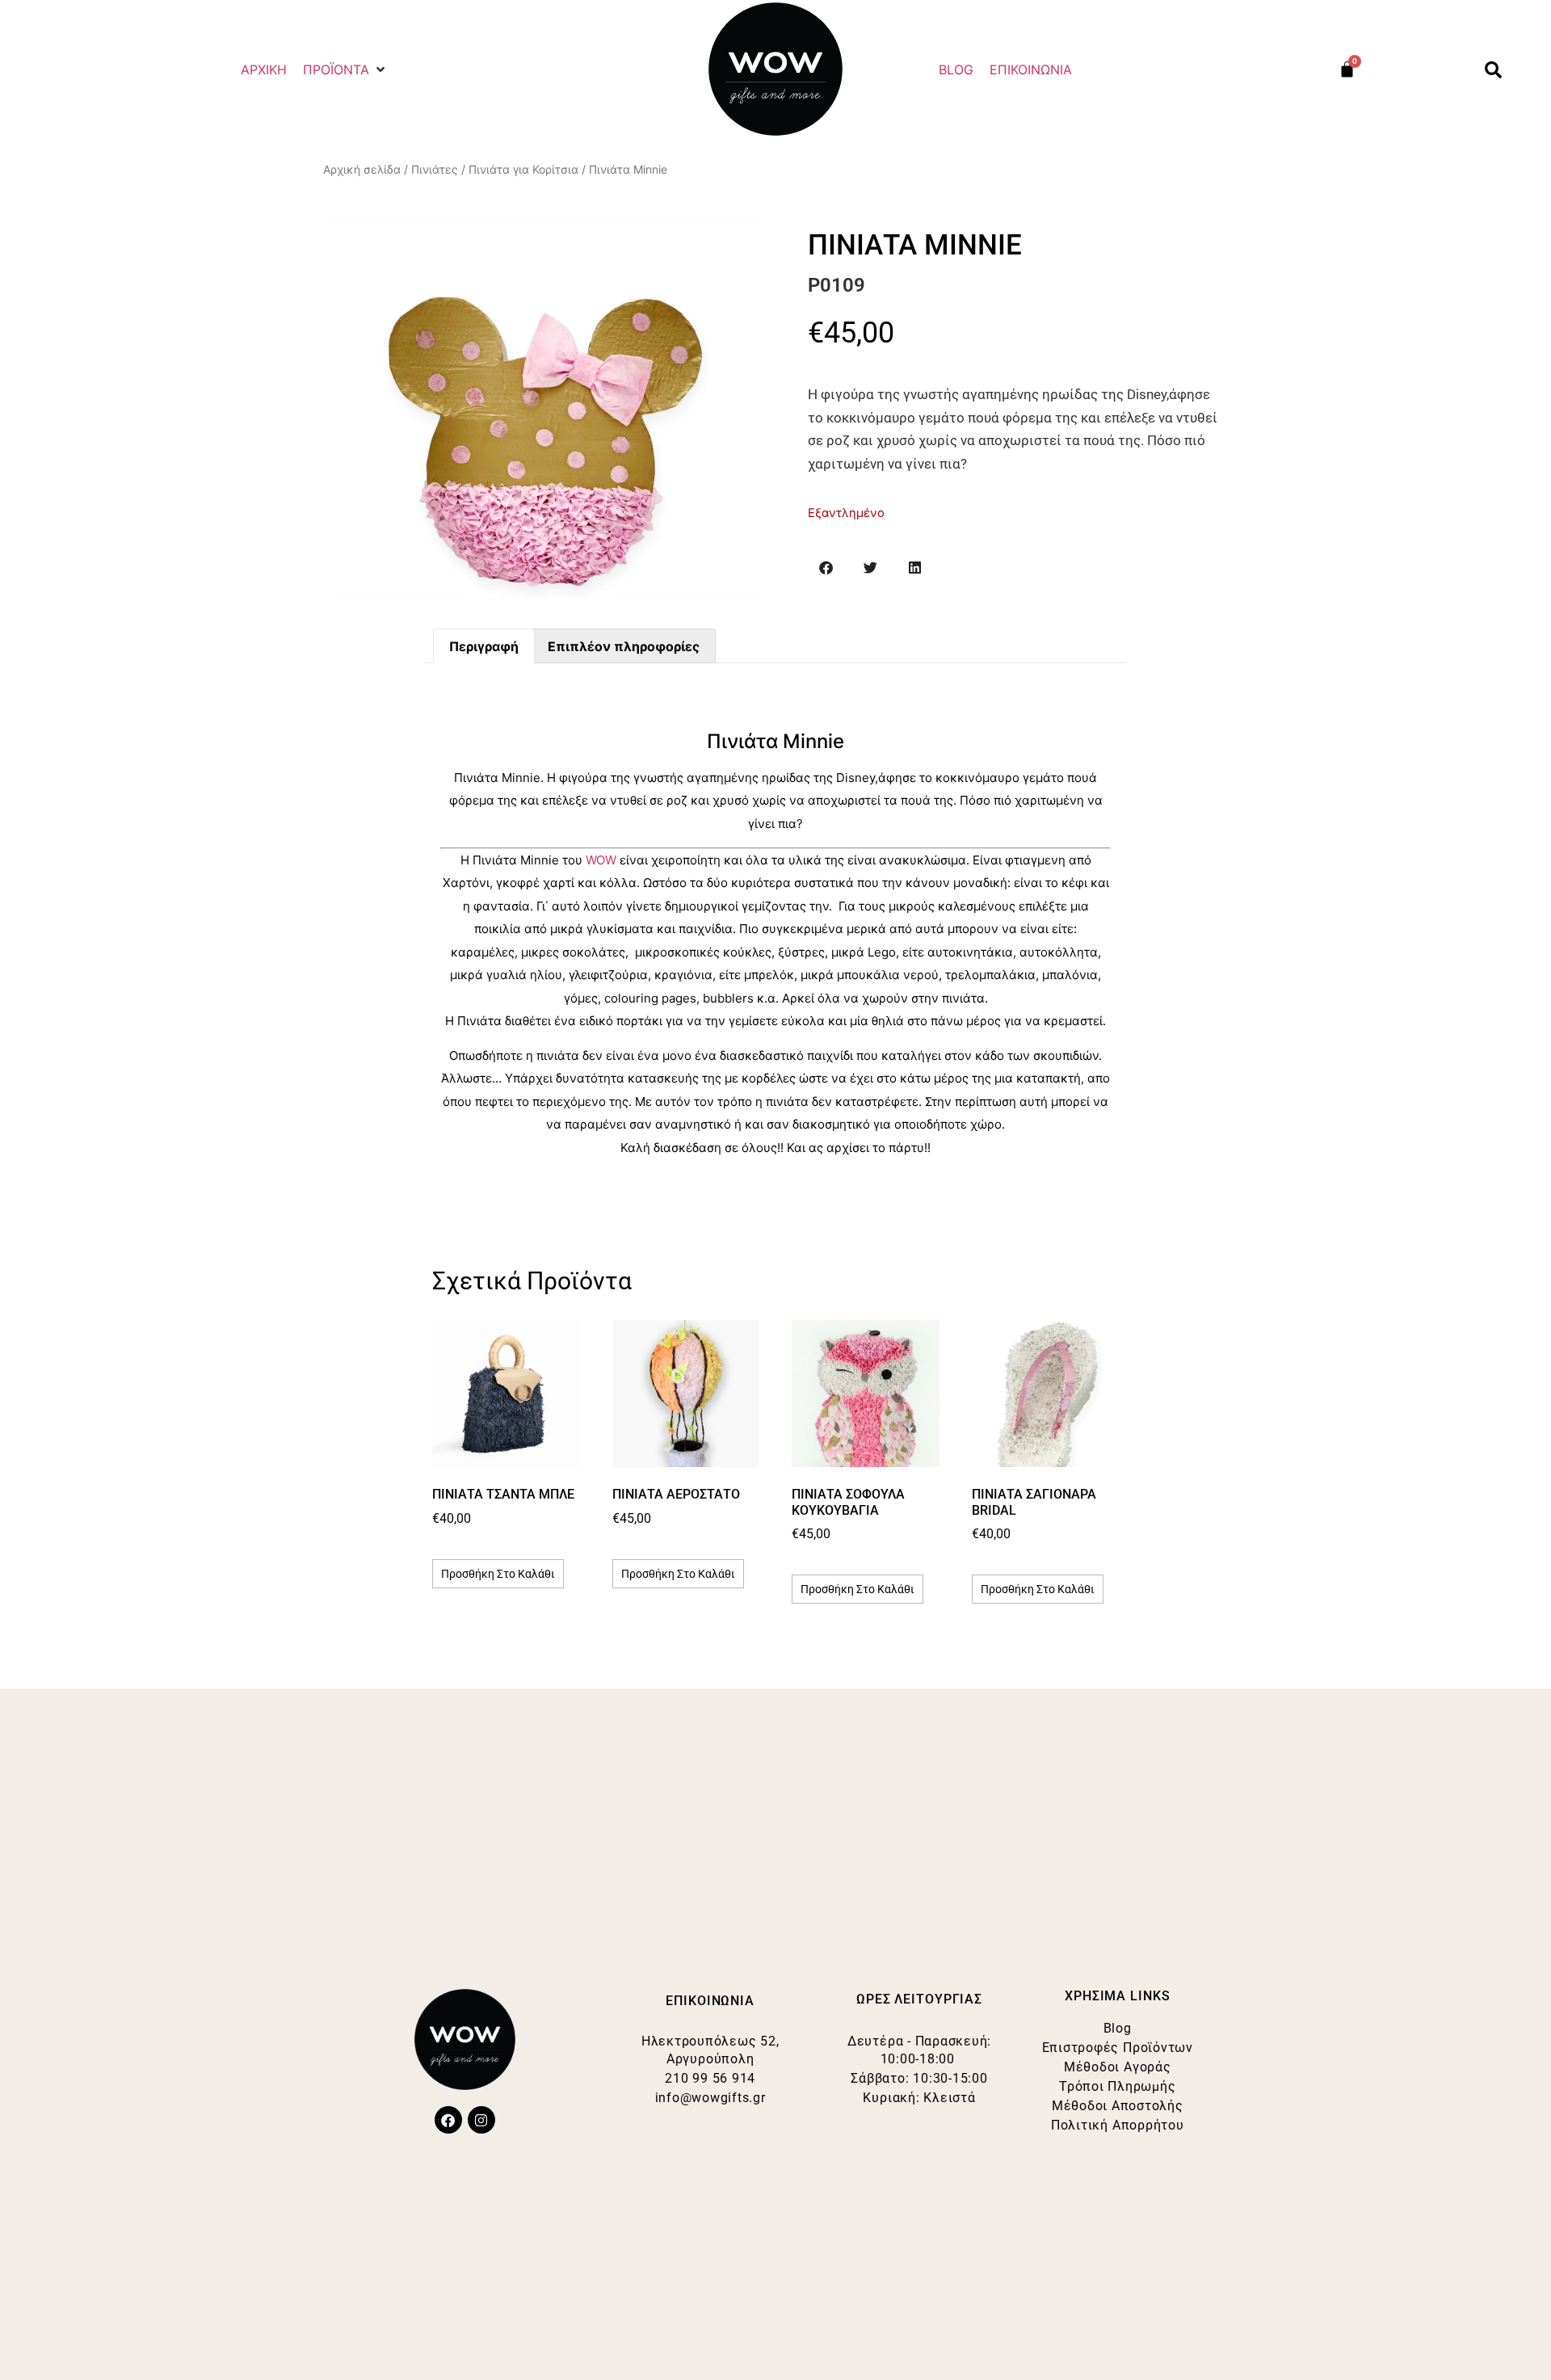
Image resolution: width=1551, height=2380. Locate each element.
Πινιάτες (435, 169)
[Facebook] (448, 2120)
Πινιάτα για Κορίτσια (523, 169)
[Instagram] (481, 2120)
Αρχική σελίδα (362, 169)
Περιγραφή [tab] (484, 646)
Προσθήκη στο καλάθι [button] (498, 1574)
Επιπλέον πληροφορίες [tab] (624, 646)
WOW (601, 860)
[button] (345, 69)
